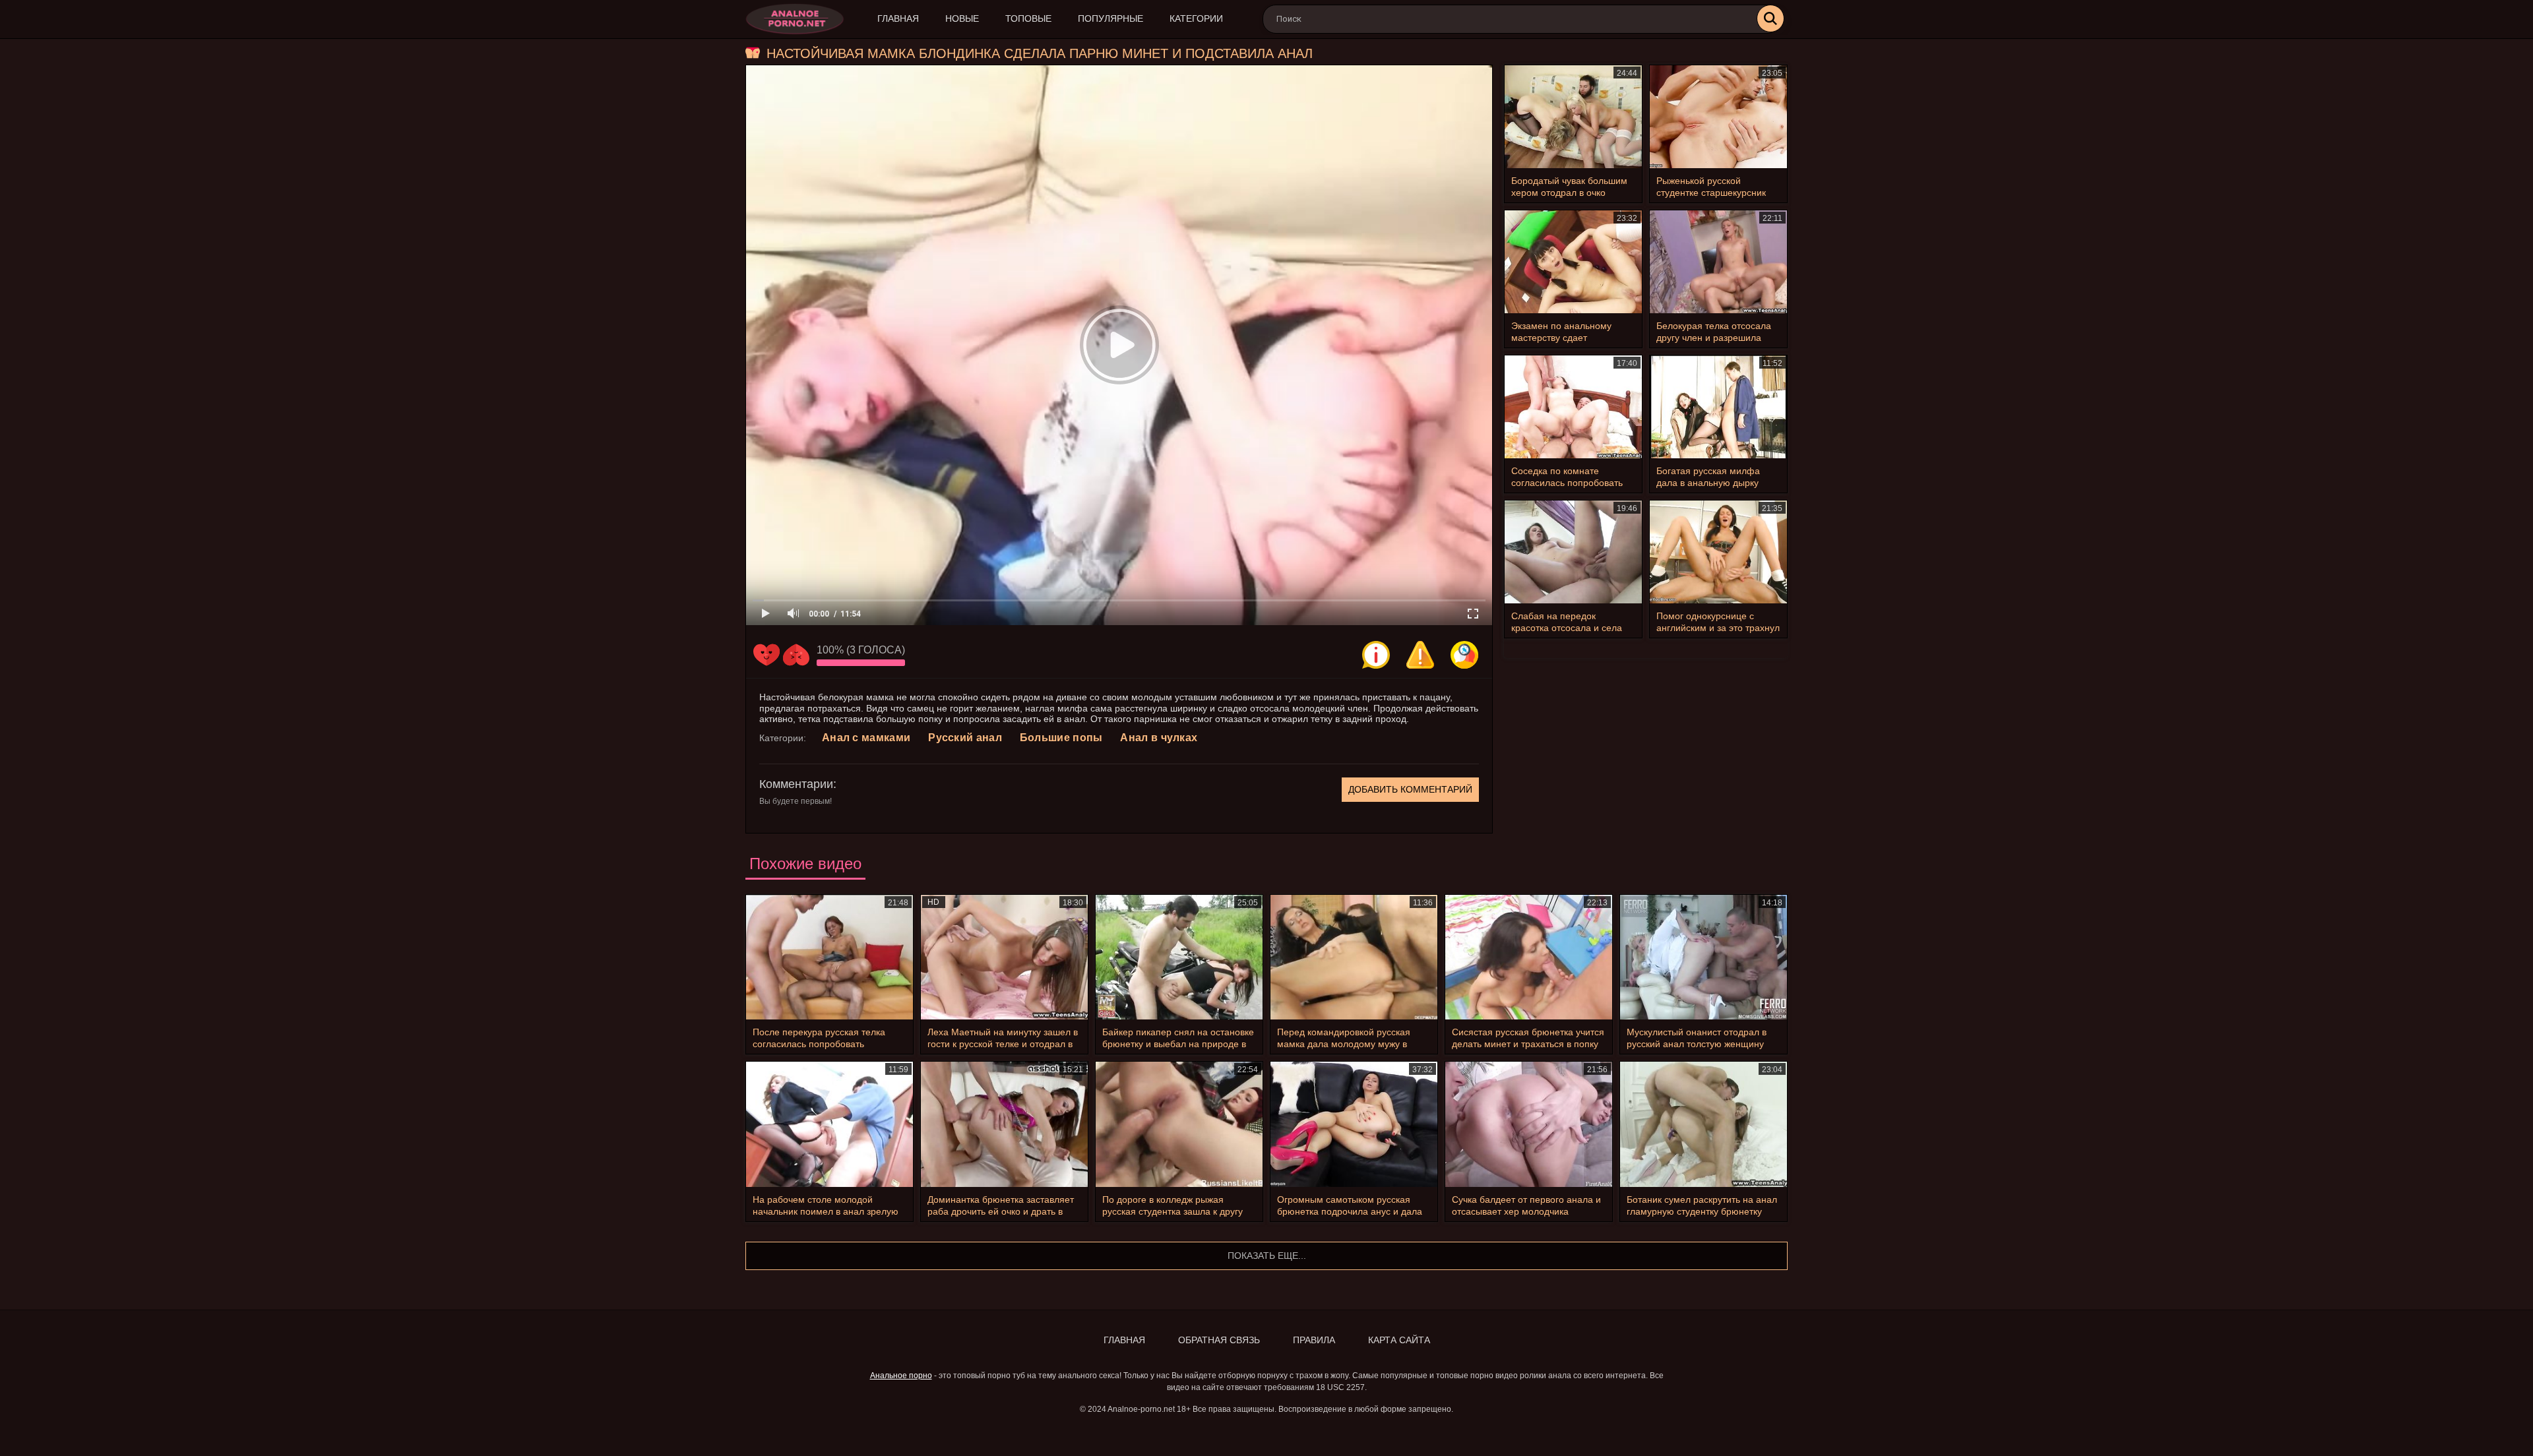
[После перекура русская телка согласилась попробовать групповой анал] (829, 957)
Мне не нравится (796, 655)
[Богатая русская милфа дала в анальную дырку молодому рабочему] (1718, 407)
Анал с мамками (866, 738)
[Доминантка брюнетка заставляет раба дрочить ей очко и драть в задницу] (1004, 1124)
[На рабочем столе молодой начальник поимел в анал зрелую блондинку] (829, 1124)
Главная (898, 18)
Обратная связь (1219, 1340)
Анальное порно (901, 1376)
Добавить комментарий (1410, 789)
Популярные (1110, 18)
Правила (1314, 1340)
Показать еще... (1267, 1256)
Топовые (1028, 18)
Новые (962, 18)
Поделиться (1464, 655)
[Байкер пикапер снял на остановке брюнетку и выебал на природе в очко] (1179, 957)
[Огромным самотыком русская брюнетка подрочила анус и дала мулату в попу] (1354, 1124)
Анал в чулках (1159, 738)
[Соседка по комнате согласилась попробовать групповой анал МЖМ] (1573, 407)
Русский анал (965, 738)
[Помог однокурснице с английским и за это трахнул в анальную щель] (1718, 552)
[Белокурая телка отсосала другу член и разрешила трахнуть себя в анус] (1718, 262)
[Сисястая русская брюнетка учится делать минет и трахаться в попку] (1529, 957)
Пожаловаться (1420, 655)
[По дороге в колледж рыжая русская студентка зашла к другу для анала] (1179, 1124)
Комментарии (796, 784)
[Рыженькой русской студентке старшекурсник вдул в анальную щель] (1718, 117)
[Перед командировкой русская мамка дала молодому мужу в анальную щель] (1354, 957)
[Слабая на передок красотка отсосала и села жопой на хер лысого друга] (1573, 552)
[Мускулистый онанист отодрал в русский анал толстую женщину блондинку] (1704, 957)
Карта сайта (1399, 1340)
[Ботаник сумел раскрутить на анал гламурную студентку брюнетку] (1704, 1124)
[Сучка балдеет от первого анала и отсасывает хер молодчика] (1529, 1124)
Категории (1196, 18)
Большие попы (1061, 738)
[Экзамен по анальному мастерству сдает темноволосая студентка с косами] (1573, 262)
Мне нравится (766, 655)
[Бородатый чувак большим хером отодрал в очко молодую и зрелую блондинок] (1573, 117)
